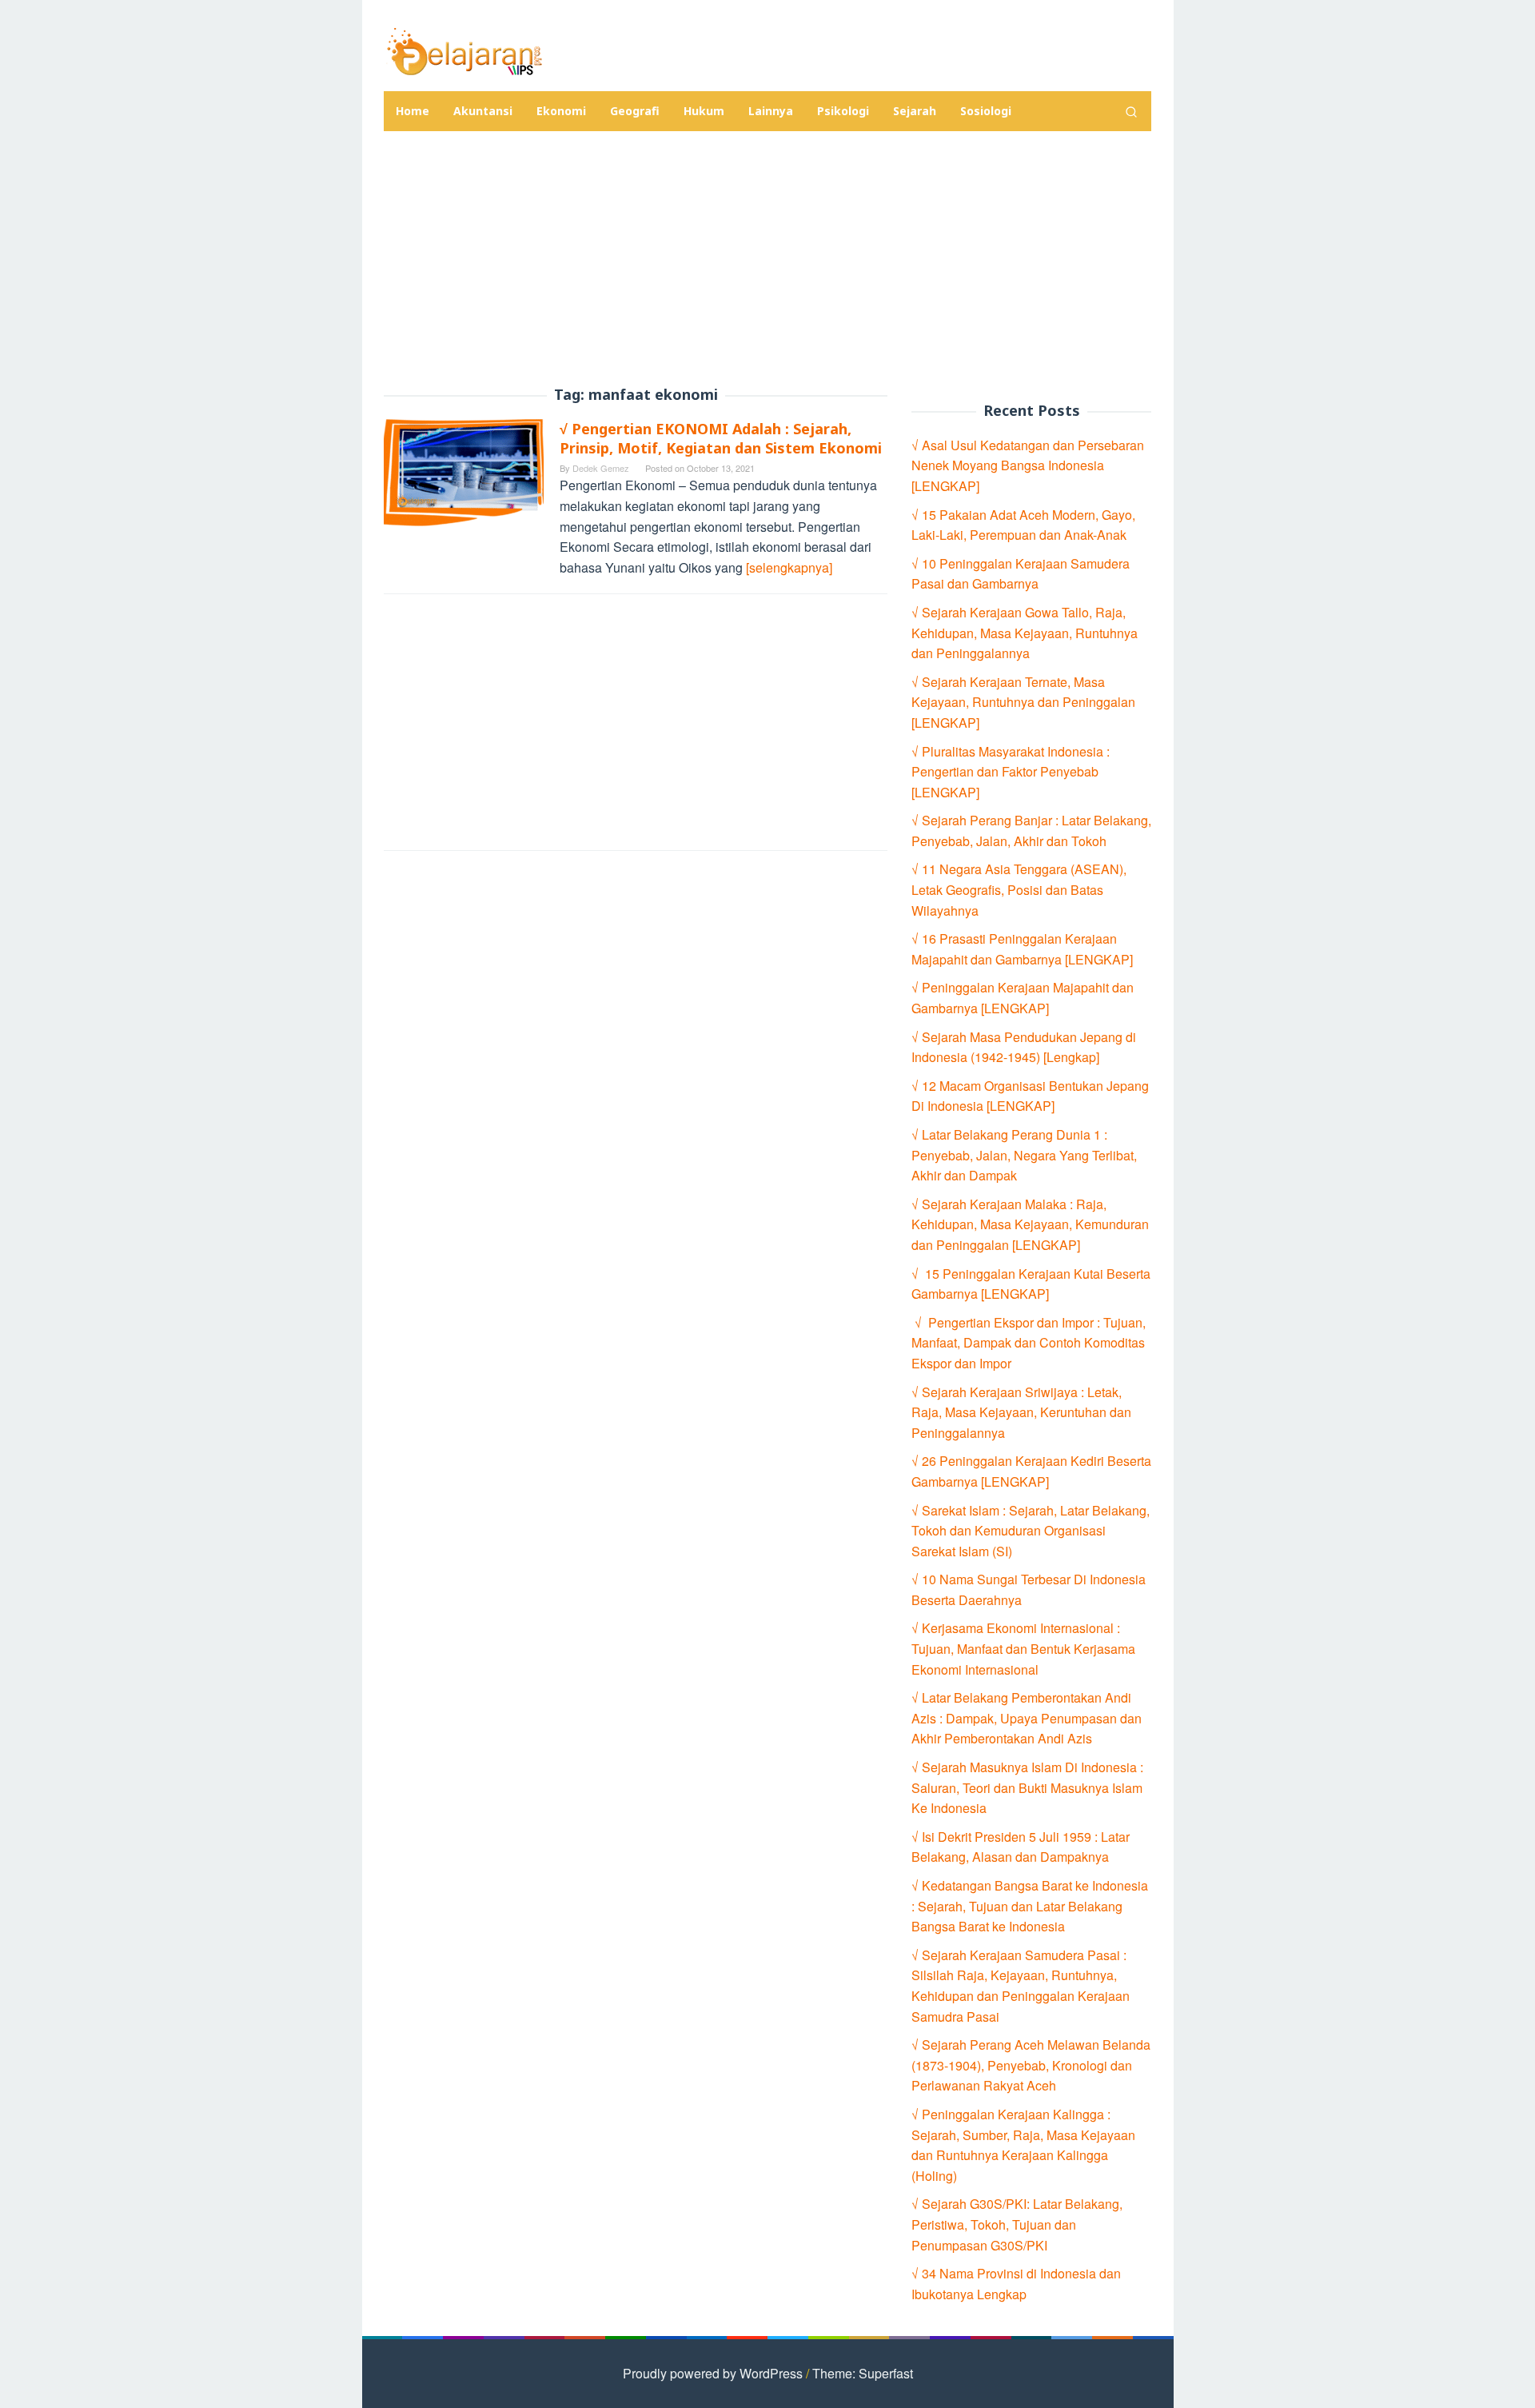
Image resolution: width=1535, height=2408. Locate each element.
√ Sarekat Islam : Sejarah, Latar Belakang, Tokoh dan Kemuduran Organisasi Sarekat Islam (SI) (1031, 1531)
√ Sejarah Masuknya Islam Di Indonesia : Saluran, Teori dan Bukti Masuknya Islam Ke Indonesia (1027, 1787)
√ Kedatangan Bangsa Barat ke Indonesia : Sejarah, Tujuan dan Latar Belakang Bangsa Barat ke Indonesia (1030, 1906)
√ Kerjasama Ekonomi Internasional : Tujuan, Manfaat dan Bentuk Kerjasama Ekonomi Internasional (1023, 1648)
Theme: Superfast (863, 2373)
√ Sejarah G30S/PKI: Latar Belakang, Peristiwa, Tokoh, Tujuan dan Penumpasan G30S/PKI (1017, 2224)
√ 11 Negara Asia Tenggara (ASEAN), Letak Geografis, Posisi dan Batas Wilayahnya (1019, 889)
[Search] (1131, 111)
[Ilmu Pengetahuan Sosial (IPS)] (464, 50)
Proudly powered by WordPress (713, 2373)
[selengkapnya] (789, 567)
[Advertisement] (767, 259)
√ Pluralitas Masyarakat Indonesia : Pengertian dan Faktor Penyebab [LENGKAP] (1011, 772)
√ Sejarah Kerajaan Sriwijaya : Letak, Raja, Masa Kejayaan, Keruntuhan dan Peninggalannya (1021, 1412)
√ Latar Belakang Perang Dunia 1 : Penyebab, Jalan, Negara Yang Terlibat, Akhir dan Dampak (1024, 1155)
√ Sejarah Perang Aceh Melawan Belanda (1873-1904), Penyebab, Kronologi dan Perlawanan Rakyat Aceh (1031, 2065)
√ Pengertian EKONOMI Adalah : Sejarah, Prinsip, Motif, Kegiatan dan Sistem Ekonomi (721, 438)
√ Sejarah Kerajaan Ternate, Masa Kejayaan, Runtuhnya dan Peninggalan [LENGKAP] (1023, 702)
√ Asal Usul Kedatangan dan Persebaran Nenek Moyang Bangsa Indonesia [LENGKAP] (1028, 465)
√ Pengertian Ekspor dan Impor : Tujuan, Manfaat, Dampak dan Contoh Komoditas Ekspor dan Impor (1029, 1343)
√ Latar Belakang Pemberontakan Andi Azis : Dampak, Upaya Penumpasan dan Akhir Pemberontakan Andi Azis (1027, 1718)
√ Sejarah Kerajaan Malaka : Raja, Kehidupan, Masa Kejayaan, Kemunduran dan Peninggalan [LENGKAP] (1030, 1224)
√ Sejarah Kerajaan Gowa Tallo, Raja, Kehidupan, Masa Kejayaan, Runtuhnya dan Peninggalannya (1025, 633)
